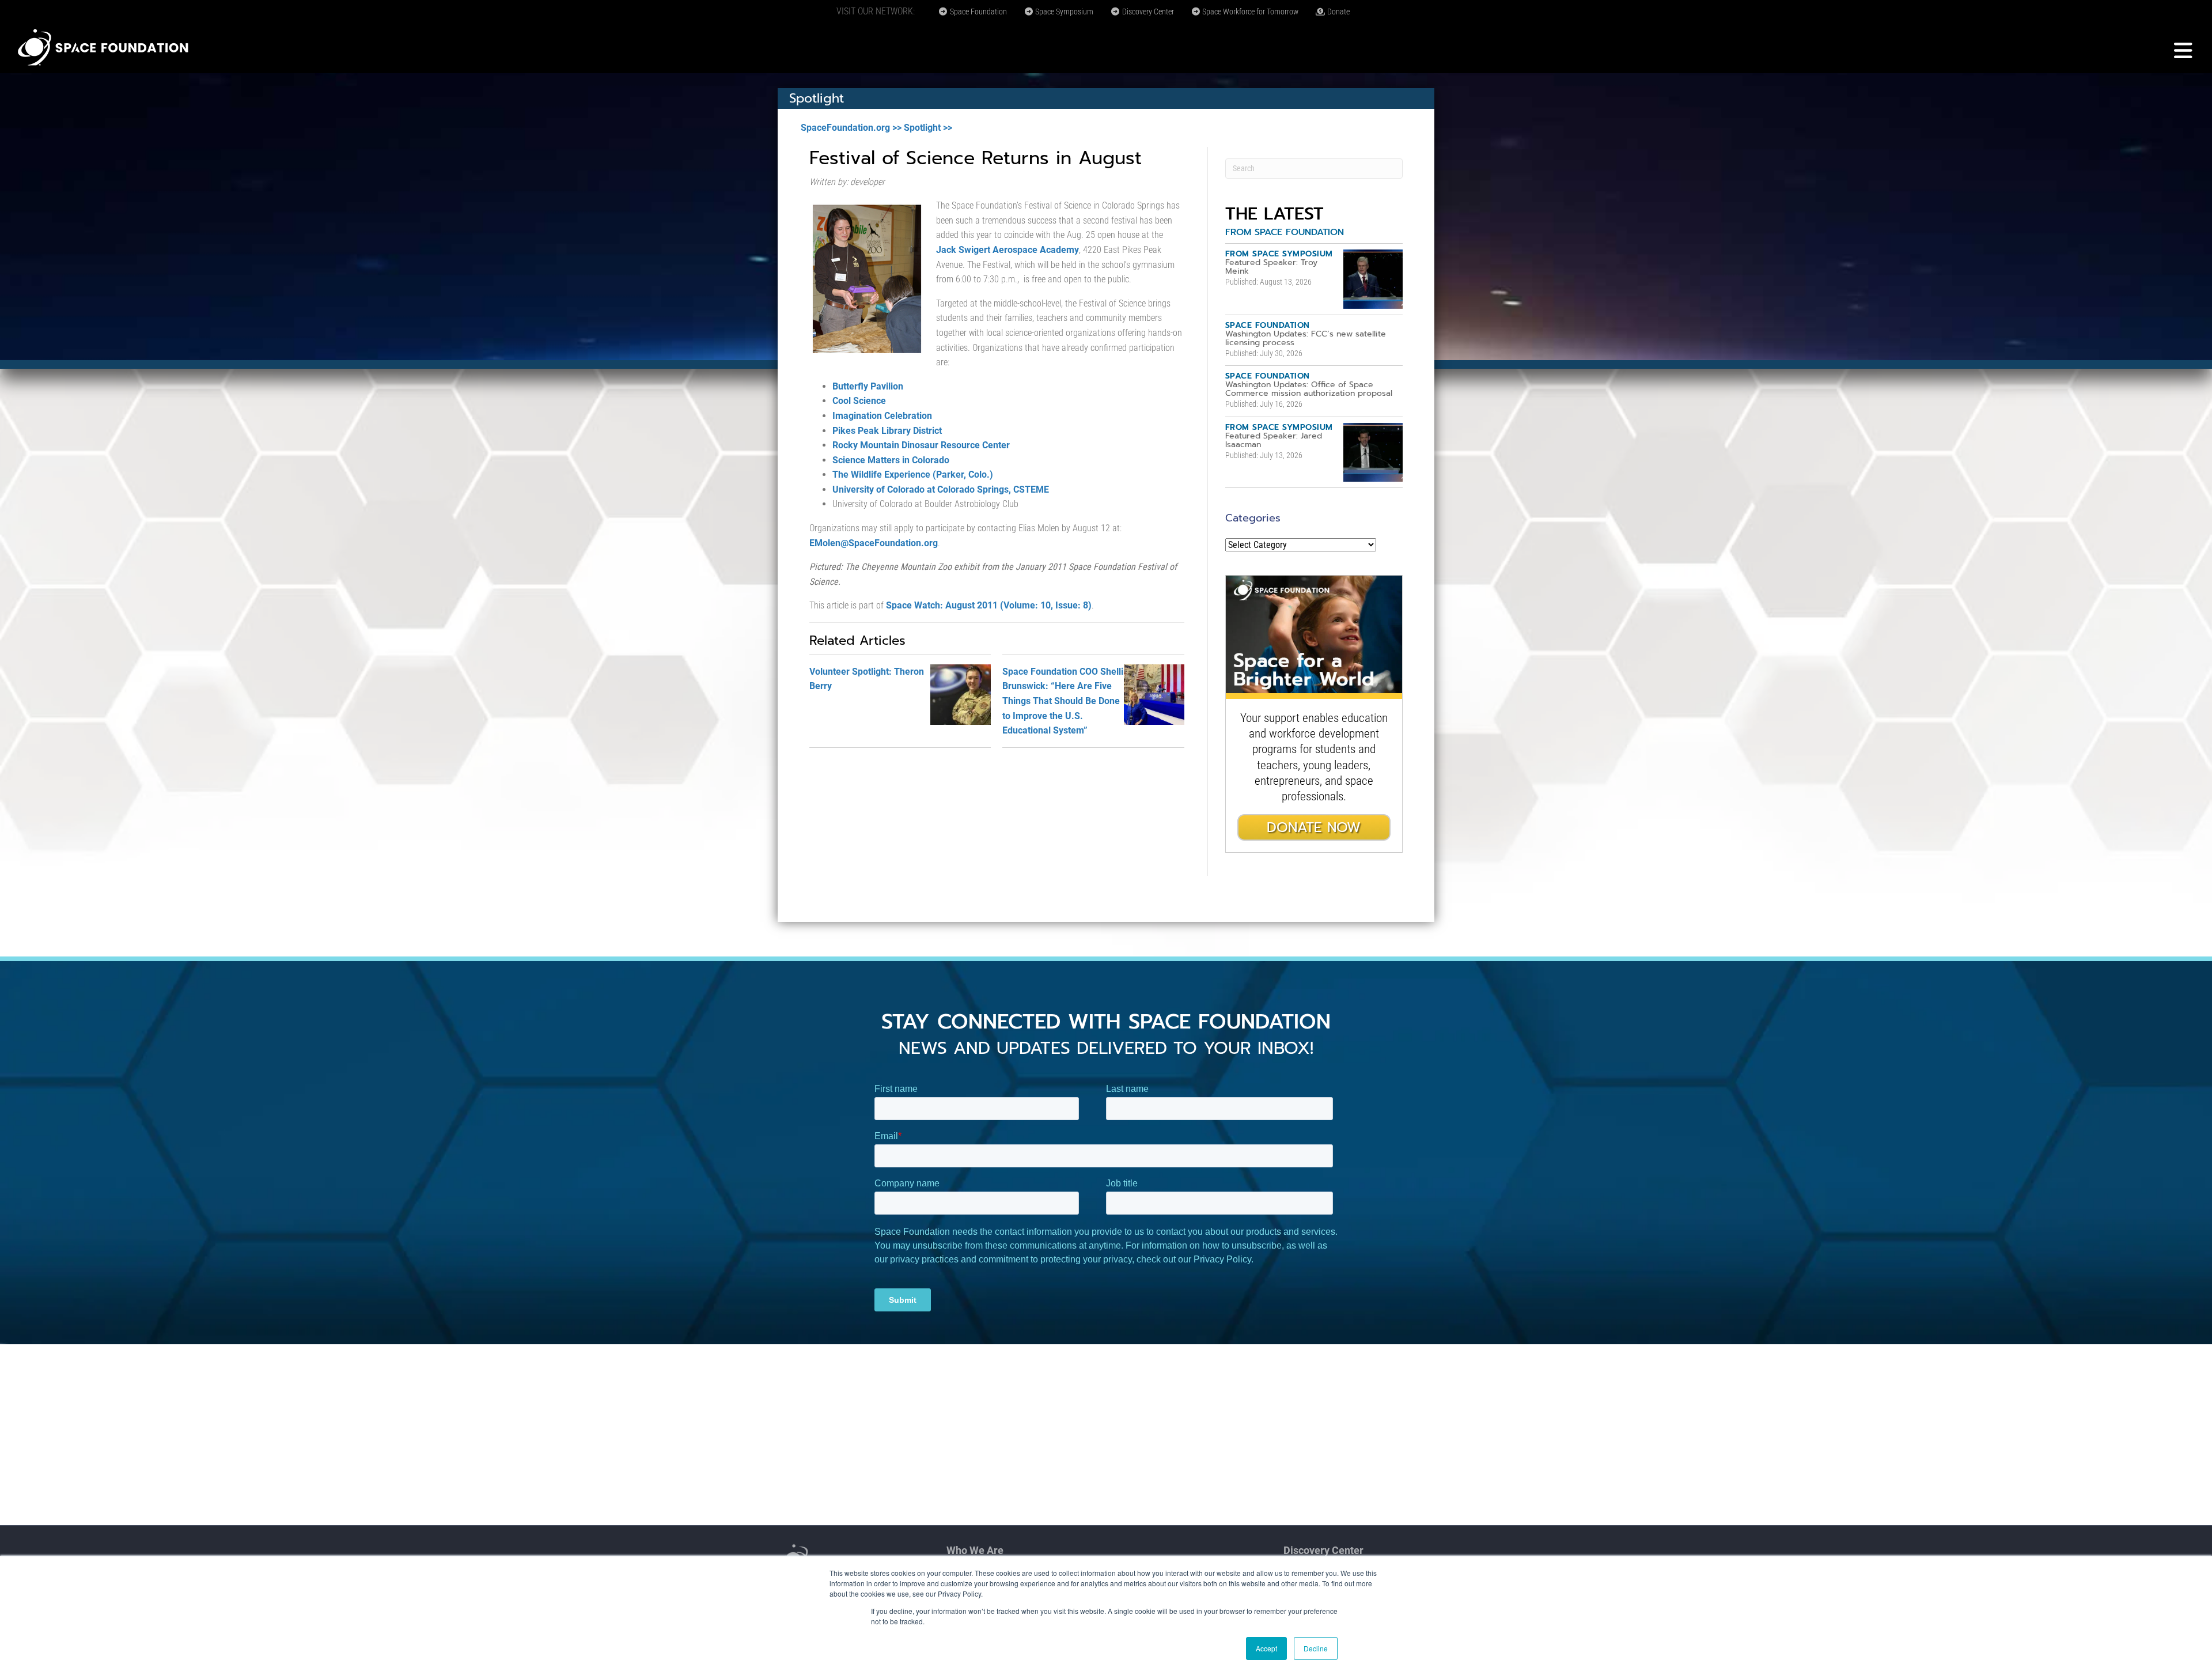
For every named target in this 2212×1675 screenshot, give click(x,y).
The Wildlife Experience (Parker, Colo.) (913, 474)
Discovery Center (1147, 12)
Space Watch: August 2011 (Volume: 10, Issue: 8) (989, 605)
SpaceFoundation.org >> (851, 128)
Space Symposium (1063, 12)
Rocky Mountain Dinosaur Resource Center (921, 445)
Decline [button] (1316, 1648)
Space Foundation (978, 12)
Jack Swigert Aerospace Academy (1007, 250)
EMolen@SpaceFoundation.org (874, 543)
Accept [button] (1266, 1648)
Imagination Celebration (882, 416)
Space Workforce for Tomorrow (1249, 12)
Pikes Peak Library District (887, 431)
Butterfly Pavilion (868, 386)
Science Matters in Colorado (891, 460)
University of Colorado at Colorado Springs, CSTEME (941, 489)
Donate (1338, 12)
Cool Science (859, 401)
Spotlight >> (928, 128)
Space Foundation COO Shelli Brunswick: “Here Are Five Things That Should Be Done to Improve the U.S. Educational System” (1063, 701)
